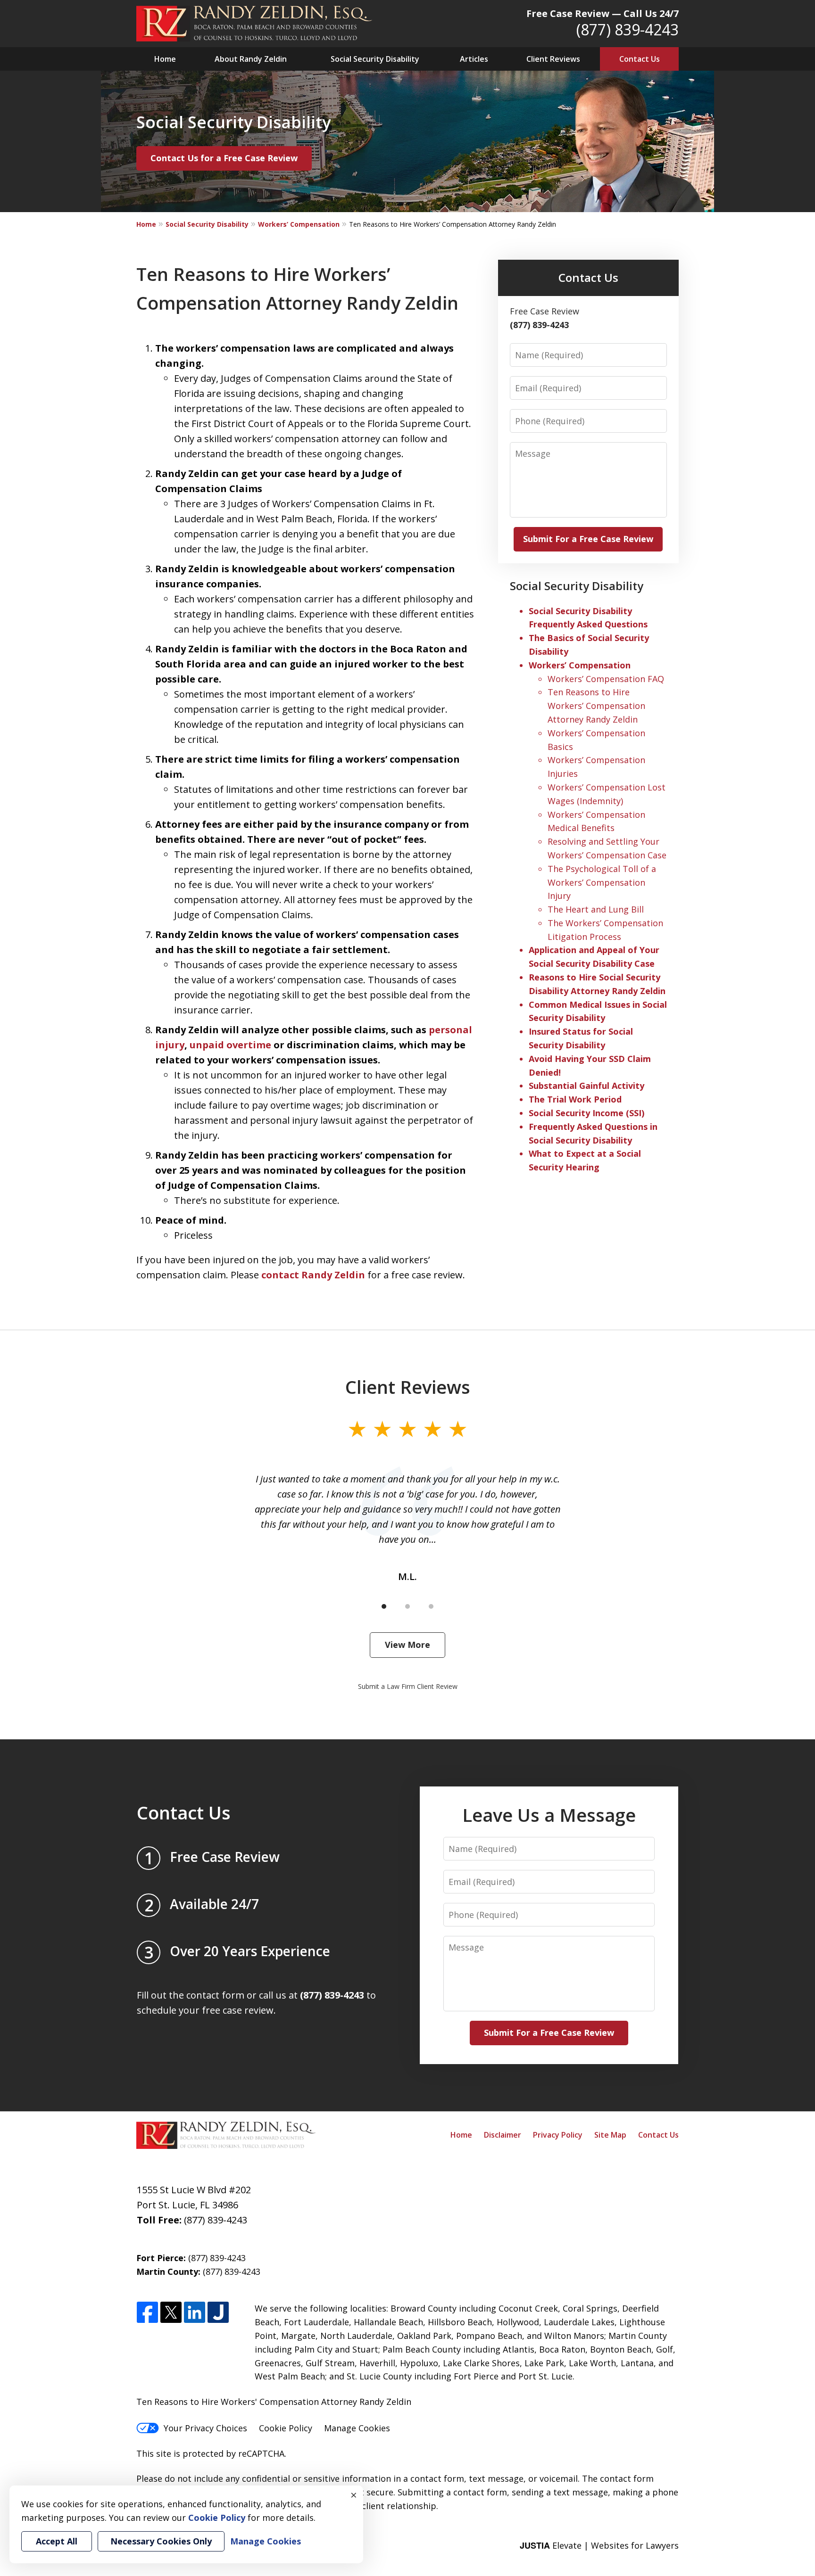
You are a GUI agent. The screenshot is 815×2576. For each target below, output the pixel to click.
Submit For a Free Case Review (588, 539)
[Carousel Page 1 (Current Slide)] (384, 1606)
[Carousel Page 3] (431, 1606)
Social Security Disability (375, 59)
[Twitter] (171, 2313)
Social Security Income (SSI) (586, 1113)
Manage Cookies (357, 2428)
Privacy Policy (558, 2135)
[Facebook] (147, 2313)
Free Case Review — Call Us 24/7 (603, 13)
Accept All (57, 2541)
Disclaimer (503, 2135)
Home (165, 59)
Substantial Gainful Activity (586, 1086)
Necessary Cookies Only (161, 2541)
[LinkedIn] (195, 2313)
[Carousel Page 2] (407, 1606)
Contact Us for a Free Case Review (224, 158)
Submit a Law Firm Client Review (408, 1686)
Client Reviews (553, 59)
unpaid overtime (230, 1045)
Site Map (610, 2135)
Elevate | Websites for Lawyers (599, 2545)
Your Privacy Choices (205, 2428)
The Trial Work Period (575, 1099)
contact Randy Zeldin (313, 1275)
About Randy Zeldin (251, 59)
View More (407, 1645)
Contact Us (640, 59)
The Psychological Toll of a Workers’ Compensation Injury (602, 882)
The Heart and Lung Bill (596, 909)
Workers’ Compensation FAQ (606, 679)
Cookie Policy (286, 2428)
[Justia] (218, 2313)
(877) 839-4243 (628, 29)
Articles (474, 59)
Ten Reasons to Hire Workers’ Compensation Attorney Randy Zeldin (596, 706)
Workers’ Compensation (299, 224)
